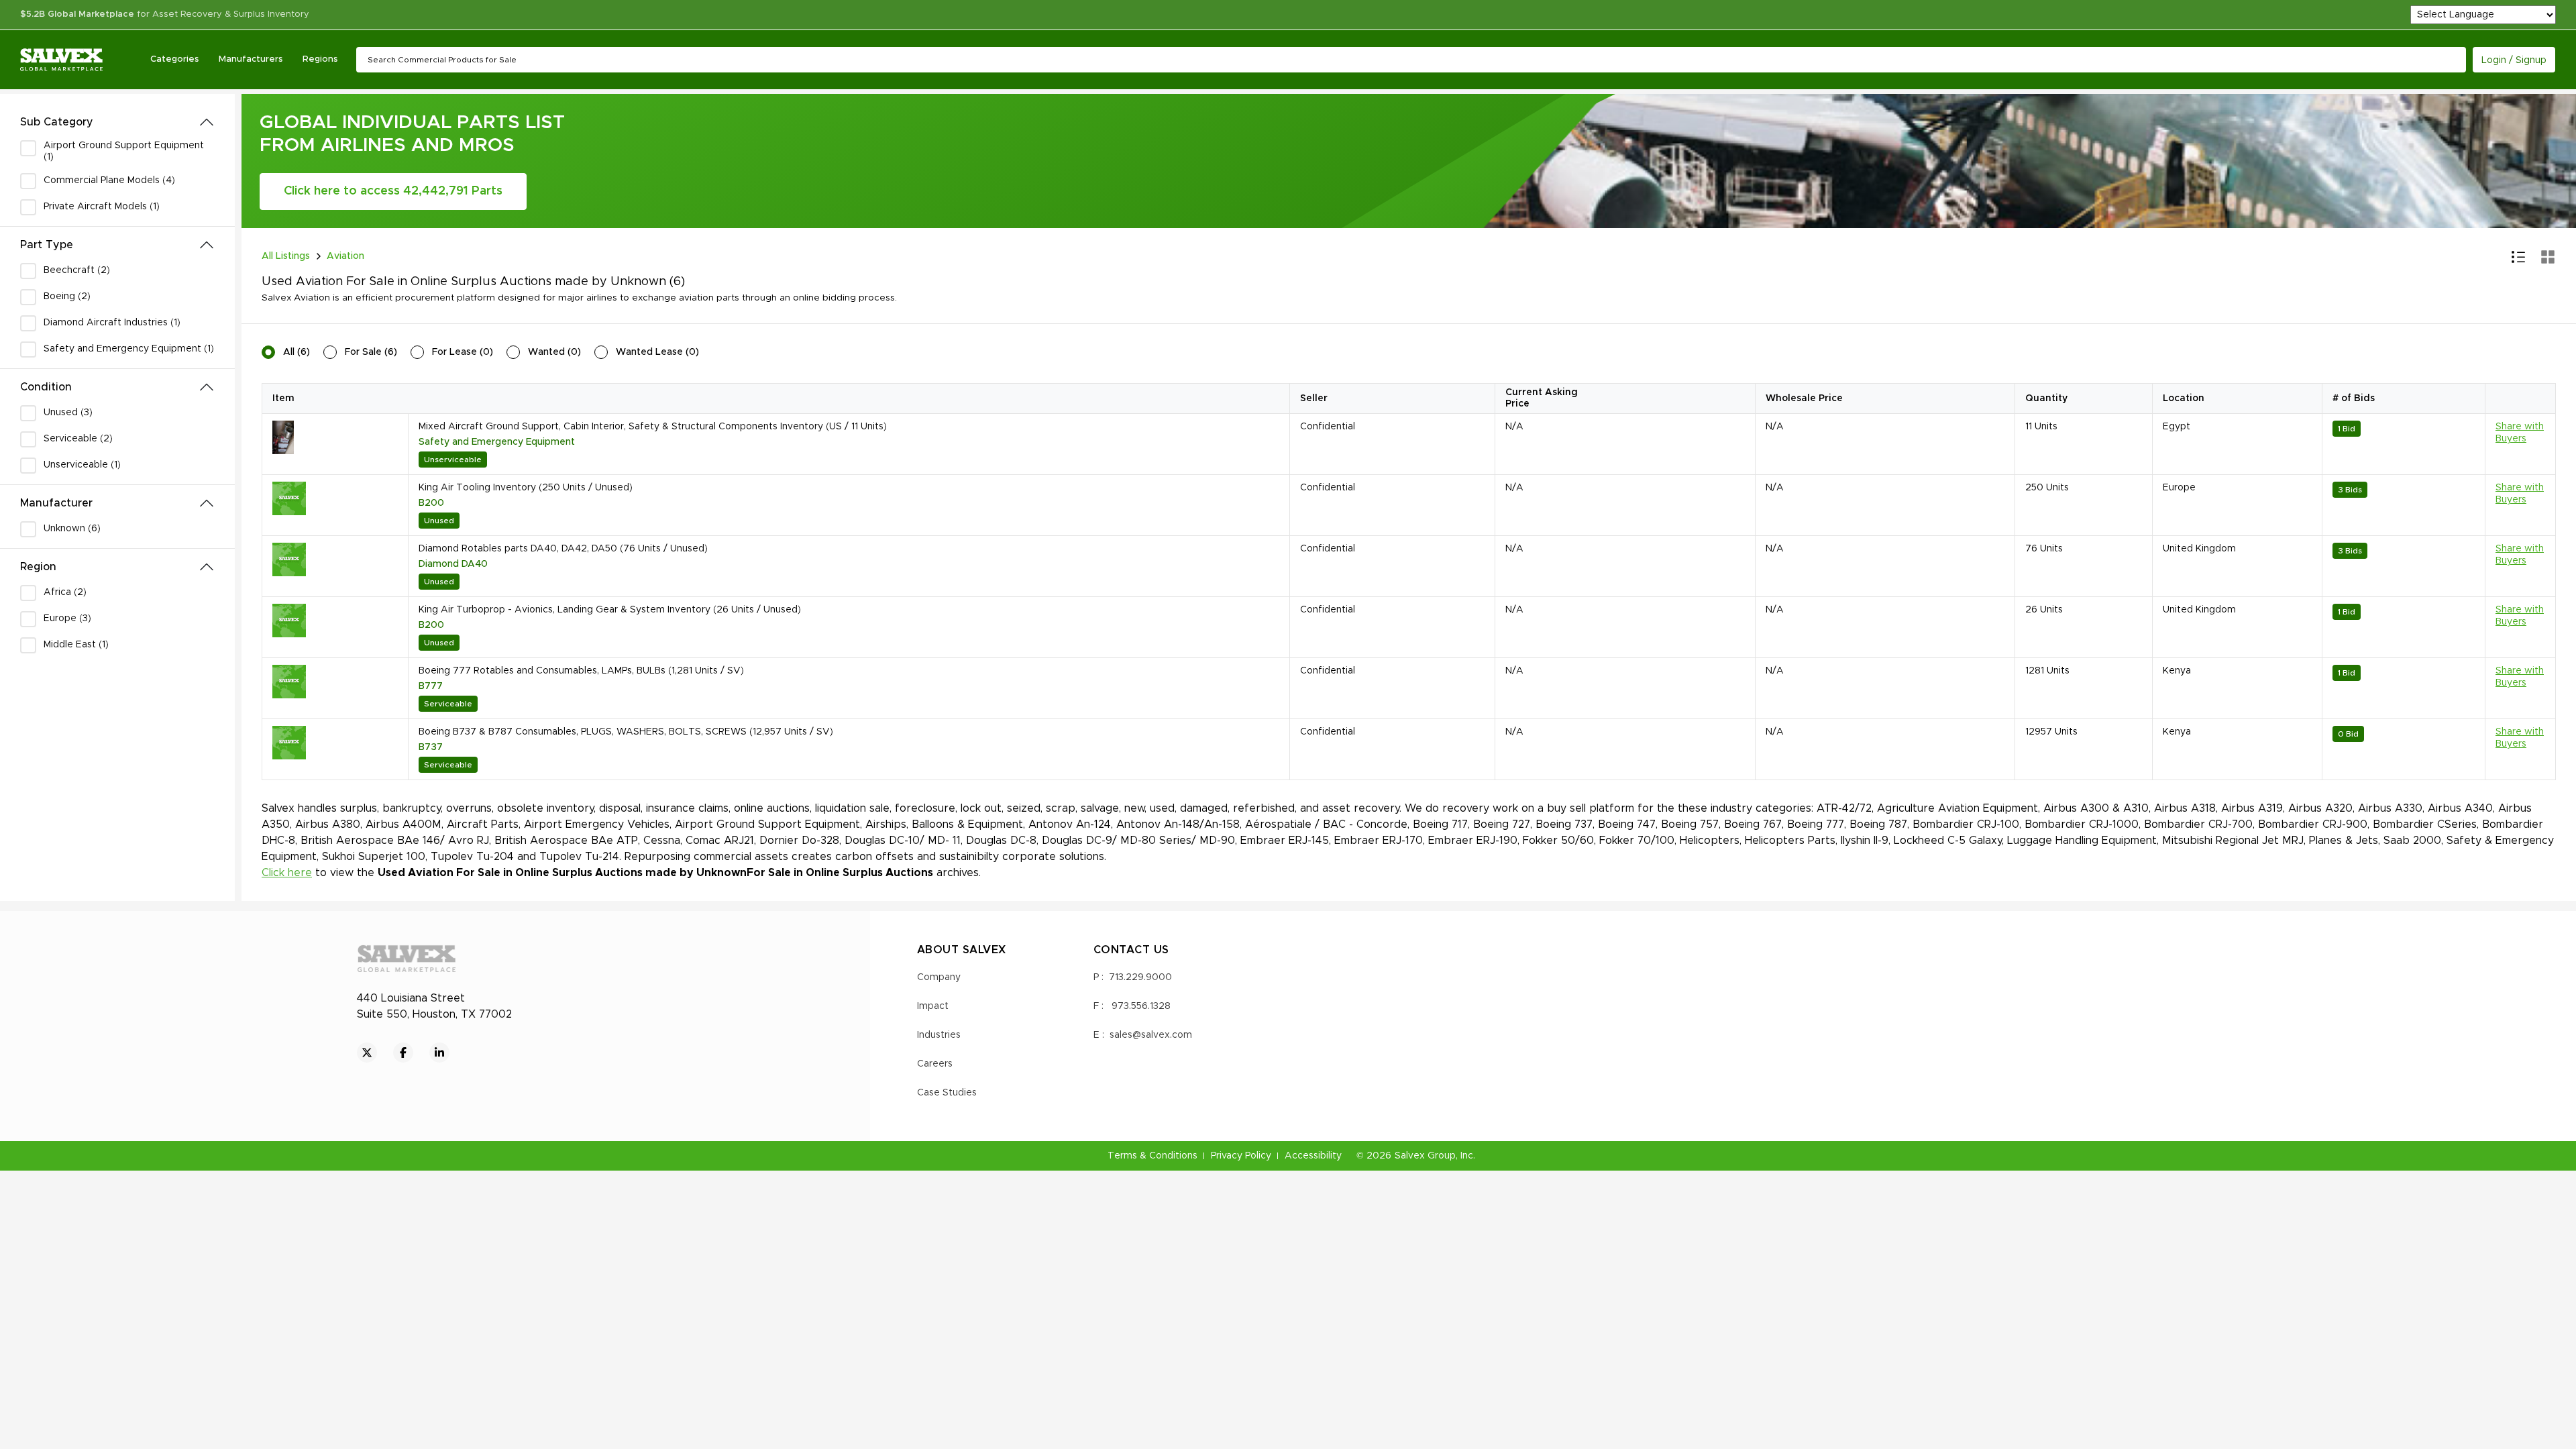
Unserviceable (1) (82, 465)
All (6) (297, 352)
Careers (935, 1064)
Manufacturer (56, 503)
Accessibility (1313, 1156)
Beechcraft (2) (77, 270)
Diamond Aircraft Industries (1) (112, 323)
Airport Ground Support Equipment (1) (124, 151)
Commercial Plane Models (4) (109, 180)
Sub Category (57, 122)
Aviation (345, 256)
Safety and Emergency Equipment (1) (129, 349)
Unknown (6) (72, 529)
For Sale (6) (371, 352)
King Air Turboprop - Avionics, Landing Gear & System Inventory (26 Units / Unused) (610, 610)
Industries (939, 1035)
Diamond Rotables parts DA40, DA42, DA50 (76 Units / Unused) (563, 549)
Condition (46, 387)
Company (939, 977)
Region (38, 567)
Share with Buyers (2520, 433)
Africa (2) (65, 592)
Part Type (47, 245)
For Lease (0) (463, 352)
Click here (287, 873)
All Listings (286, 256)
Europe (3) (67, 619)
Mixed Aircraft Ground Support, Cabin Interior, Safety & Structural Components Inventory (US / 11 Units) (653, 427)
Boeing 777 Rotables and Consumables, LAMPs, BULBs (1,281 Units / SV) (581, 671)
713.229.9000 (1140, 977)
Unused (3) (68, 413)
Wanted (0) (554, 352)
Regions (320, 59)
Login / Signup (2514, 60)
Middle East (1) (76, 645)
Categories (174, 59)
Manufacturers (251, 59)
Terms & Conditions (1152, 1156)
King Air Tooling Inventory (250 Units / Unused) (526, 488)
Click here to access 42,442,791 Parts (393, 191)
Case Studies (947, 1093)
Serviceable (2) (78, 439)
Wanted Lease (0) (657, 352)
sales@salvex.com (1151, 1035)
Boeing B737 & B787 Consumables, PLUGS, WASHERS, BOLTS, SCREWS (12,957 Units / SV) (626, 732)
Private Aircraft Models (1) (102, 207)
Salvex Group (1425, 1156)
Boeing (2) (67, 297)
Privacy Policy (1241, 1156)
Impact (933, 1006)
